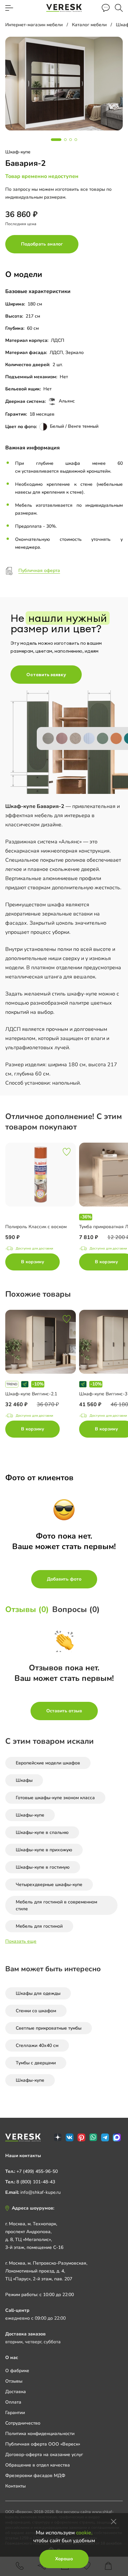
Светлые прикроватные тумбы (49, 2028)
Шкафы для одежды (38, 1993)
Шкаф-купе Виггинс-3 (103, 1394)
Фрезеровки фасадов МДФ (35, 2476)
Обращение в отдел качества (38, 2465)
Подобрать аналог (42, 244)
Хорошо (64, 2559)
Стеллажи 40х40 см (37, 2045)
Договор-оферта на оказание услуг (44, 2455)
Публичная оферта (39, 570)
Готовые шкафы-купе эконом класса (55, 1798)
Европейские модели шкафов (48, 1763)
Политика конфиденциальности (40, 2434)
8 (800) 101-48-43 (36, 2182)
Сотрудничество (23, 2423)
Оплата (13, 2402)
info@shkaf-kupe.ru (41, 2192)
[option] (42, 1208)
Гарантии (15, 2413)
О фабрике (17, 2371)
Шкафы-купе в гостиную (43, 1867)
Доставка (16, 2392)
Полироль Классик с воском (36, 1227)
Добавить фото (64, 1579)
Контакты (15, 2486)
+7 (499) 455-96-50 (37, 2171)
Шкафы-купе (30, 1815)
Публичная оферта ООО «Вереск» (43, 2444)
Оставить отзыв (64, 1711)
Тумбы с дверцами (36, 2063)
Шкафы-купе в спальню (42, 1832)
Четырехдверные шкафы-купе (49, 1885)
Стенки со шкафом (36, 2011)
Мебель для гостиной (39, 1926)
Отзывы (14, 2381)
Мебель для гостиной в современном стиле (56, 1905)
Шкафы (24, 1780)
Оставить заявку (46, 675)
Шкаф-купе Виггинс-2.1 (31, 1394)
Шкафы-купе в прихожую (44, 1850)
